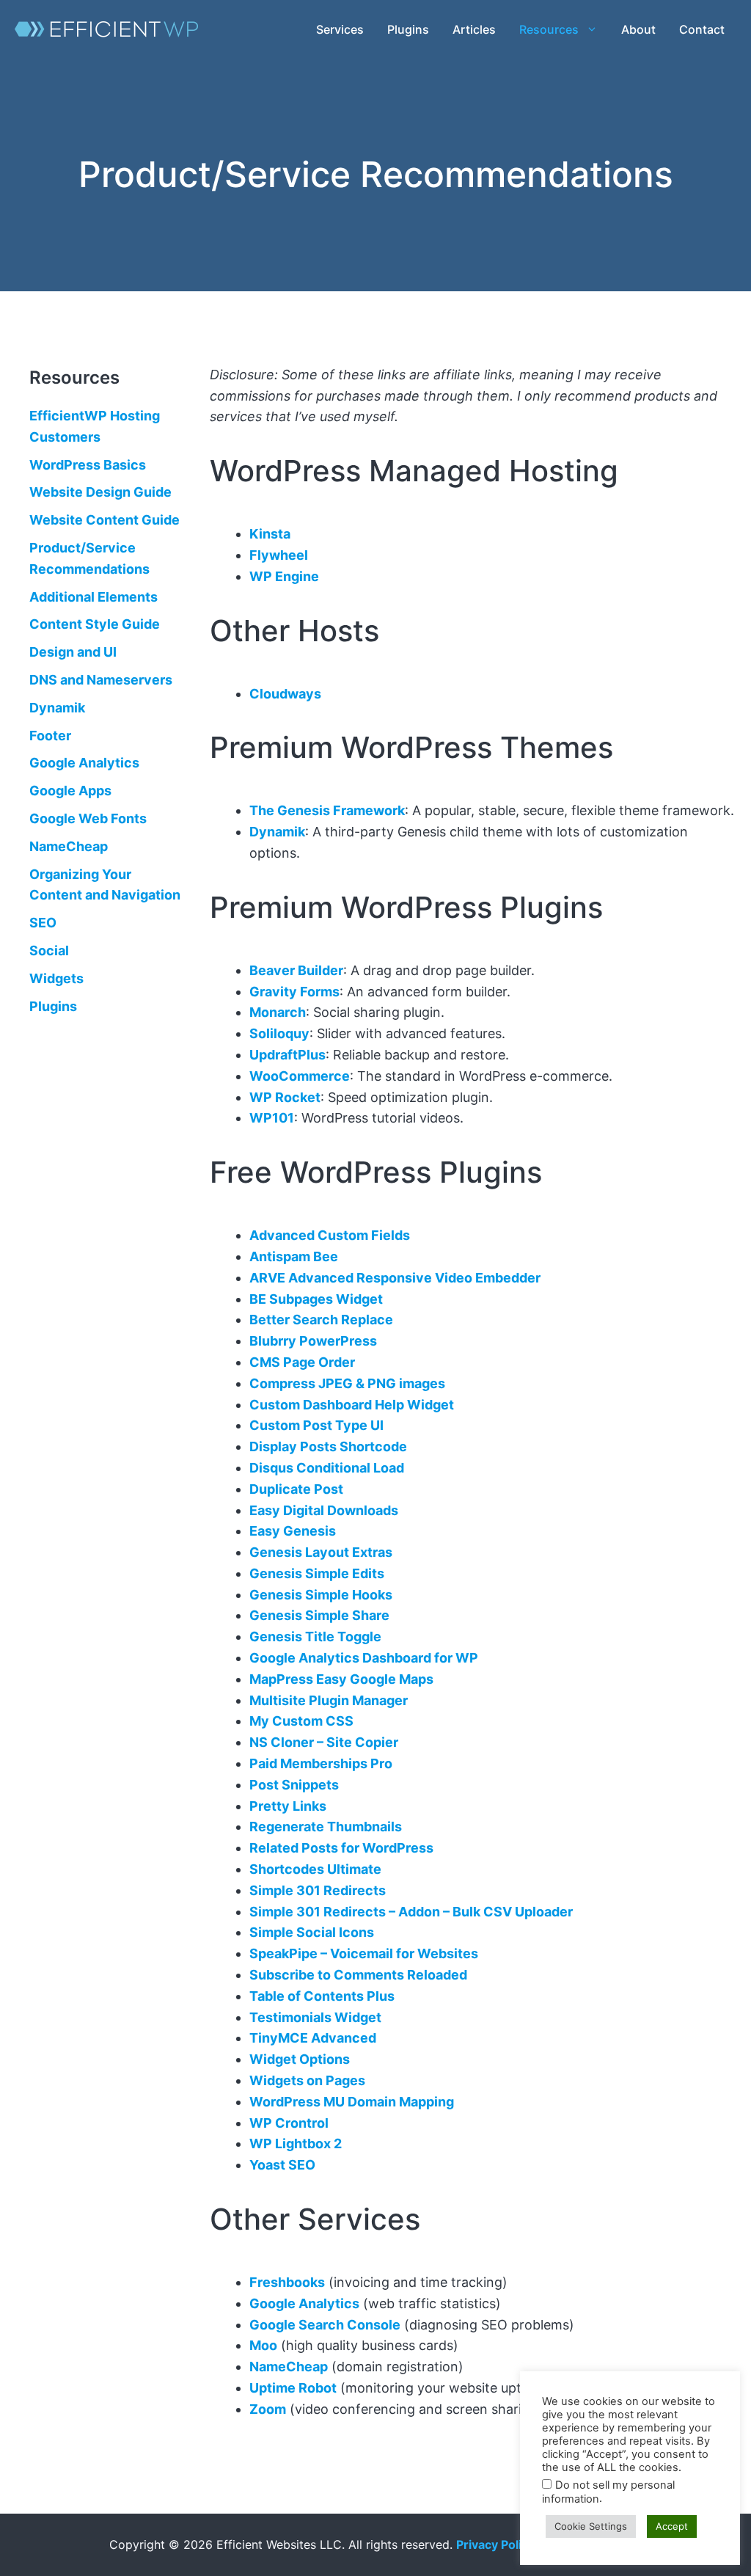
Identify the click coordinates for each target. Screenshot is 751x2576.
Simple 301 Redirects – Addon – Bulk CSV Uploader (411, 1912)
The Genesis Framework (327, 810)
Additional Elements (94, 596)
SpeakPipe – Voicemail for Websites (364, 1953)
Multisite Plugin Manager (329, 1700)
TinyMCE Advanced (313, 2038)
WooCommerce (300, 1076)
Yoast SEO (282, 2165)
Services (340, 29)
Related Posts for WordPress (341, 1848)
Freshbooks (287, 2282)
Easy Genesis (293, 1531)
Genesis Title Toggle (315, 1637)
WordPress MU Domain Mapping (352, 2102)
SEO (43, 923)
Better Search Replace (321, 1320)
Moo (263, 2345)
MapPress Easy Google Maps (341, 1679)
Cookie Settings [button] (591, 2526)
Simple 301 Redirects (318, 1890)
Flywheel (279, 555)
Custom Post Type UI (316, 1425)
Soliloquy (279, 1033)
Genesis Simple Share (319, 1615)
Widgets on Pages (307, 2080)
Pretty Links (288, 1806)
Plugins (408, 29)
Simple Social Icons (312, 1932)
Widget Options (300, 2059)
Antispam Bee (294, 1256)
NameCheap (289, 2367)
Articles (474, 29)
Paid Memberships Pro (321, 1763)
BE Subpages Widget (316, 1299)
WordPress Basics (88, 464)
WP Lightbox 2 (296, 2143)
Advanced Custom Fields (330, 1235)
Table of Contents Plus (322, 1996)
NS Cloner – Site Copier (324, 1742)
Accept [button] (672, 2526)
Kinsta (270, 534)
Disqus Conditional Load (327, 1468)
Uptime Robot (293, 2388)
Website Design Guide (100, 492)
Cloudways (285, 694)
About (638, 29)
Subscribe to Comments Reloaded (358, 1975)
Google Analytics (304, 2303)
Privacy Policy (495, 2544)
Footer (50, 735)
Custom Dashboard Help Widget (352, 1405)
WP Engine (284, 576)
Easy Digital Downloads (324, 1510)
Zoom (268, 2409)
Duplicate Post (296, 1489)
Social (49, 951)
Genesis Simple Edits (317, 1573)
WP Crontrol (289, 2123)
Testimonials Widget (315, 2017)
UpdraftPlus (287, 1055)
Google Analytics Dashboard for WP (364, 1658)
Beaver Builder (296, 970)
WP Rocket (285, 1097)
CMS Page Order (302, 1362)
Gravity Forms (294, 992)
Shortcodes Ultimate (315, 1869)
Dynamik (277, 832)
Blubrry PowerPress (313, 1341)
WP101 (272, 1118)
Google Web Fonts (88, 818)
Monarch (278, 1012)
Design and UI (73, 652)
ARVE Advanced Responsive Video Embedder (395, 1278)
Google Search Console (325, 2325)
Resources (549, 29)
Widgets (56, 978)
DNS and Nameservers (101, 680)
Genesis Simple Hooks (321, 1595)
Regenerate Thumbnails (326, 1827)
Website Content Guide (105, 520)
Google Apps (70, 791)
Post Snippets (294, 1785)
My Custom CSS (301, 1721)
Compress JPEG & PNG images (347, 1383)
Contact (702, 29)
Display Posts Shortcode (328, 1446)
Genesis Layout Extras (321, 1552)
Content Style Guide (95, 624)
